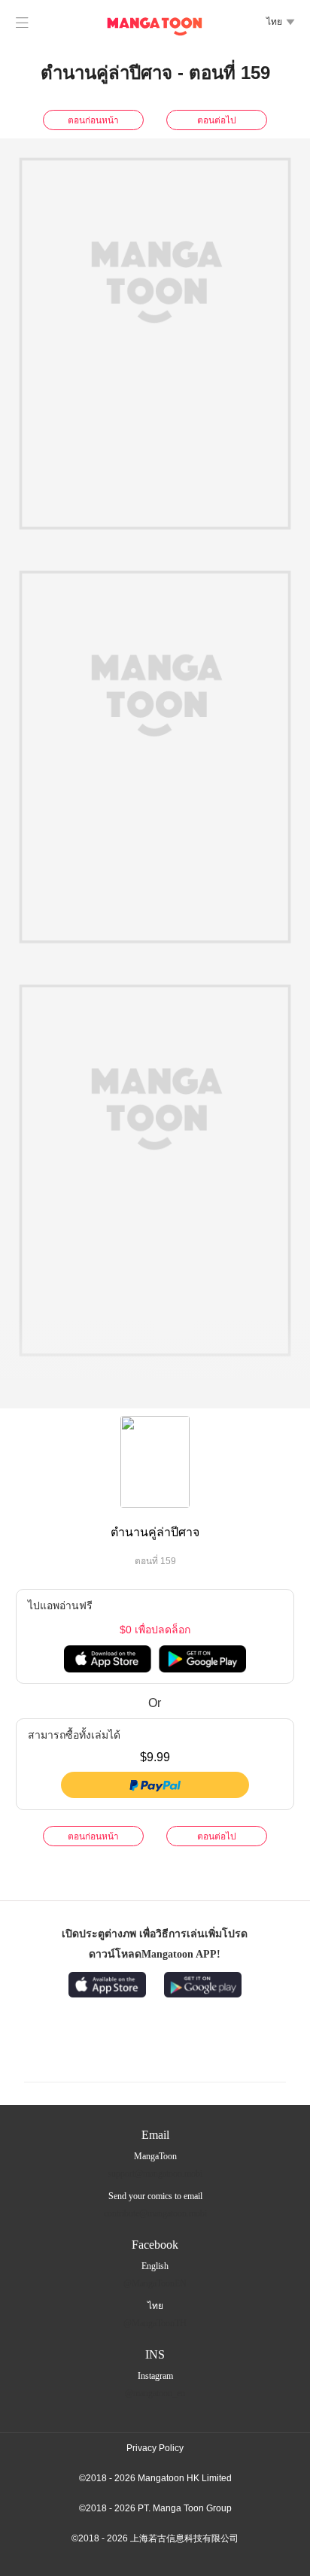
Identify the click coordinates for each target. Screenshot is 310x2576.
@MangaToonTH (155, 2323)
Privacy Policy (155, 2448)
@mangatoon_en (155, 2393)
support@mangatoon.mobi (155, 2173)
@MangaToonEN (155, 2283)
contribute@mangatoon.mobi (155, 2213)
